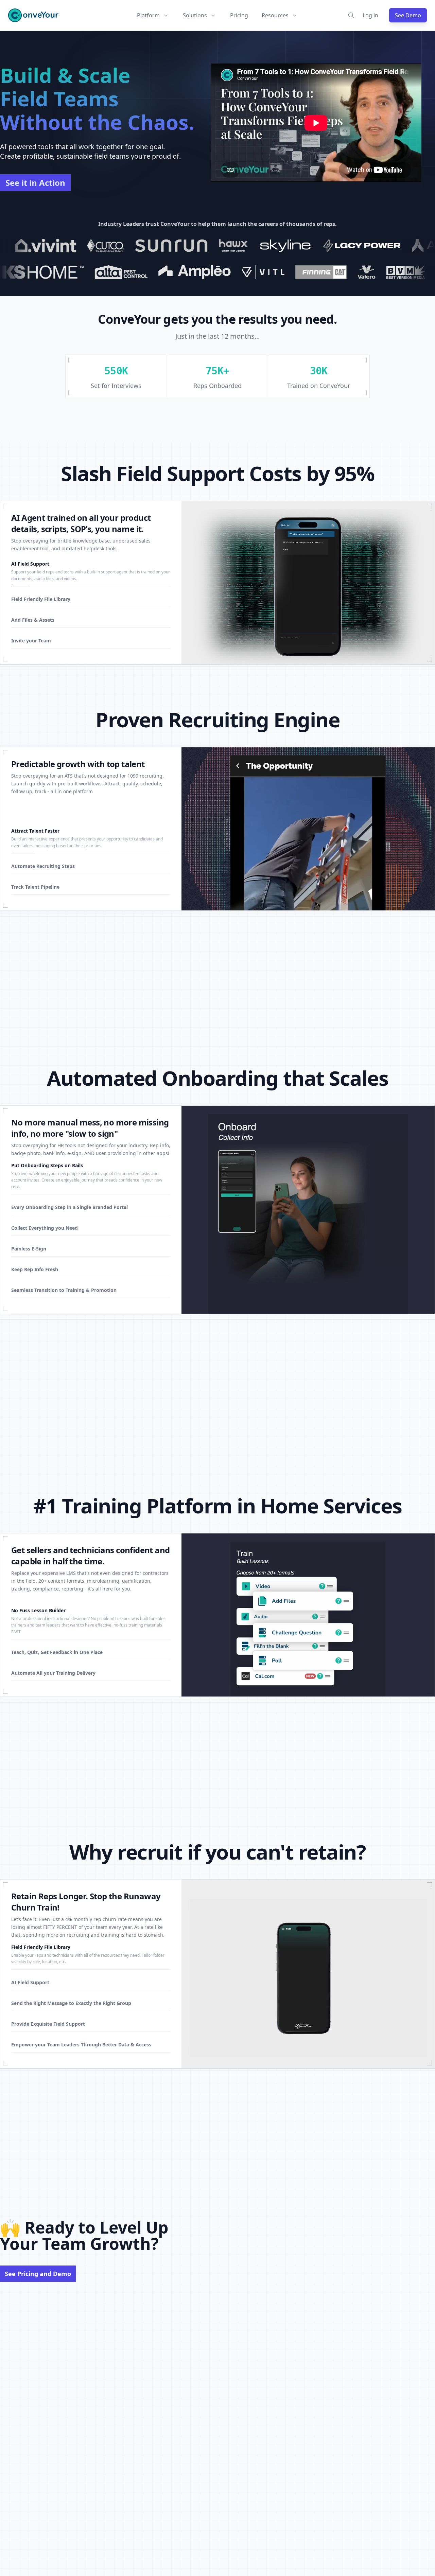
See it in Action (35, 183)
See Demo (408, 15)
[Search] (351, 15)
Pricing (239, 15)
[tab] (91, 573)
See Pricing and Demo (38, 2274)
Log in (370, 15)
